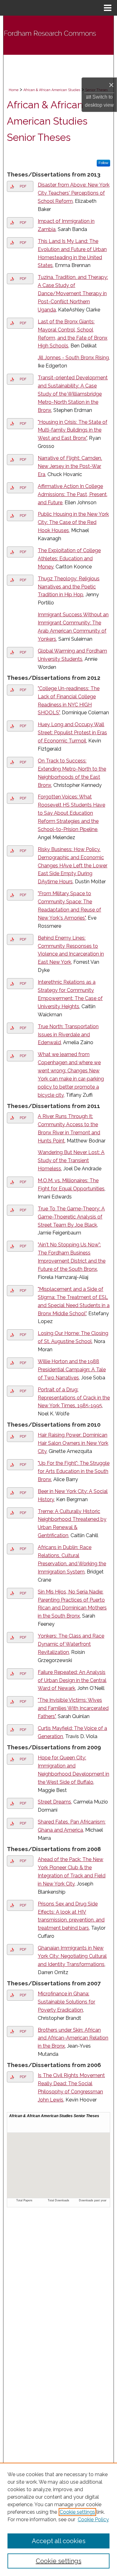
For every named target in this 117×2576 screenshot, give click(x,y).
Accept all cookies (59, 2541)
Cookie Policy (93, 2520)
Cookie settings (77, 2512)
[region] (58, 2519)
